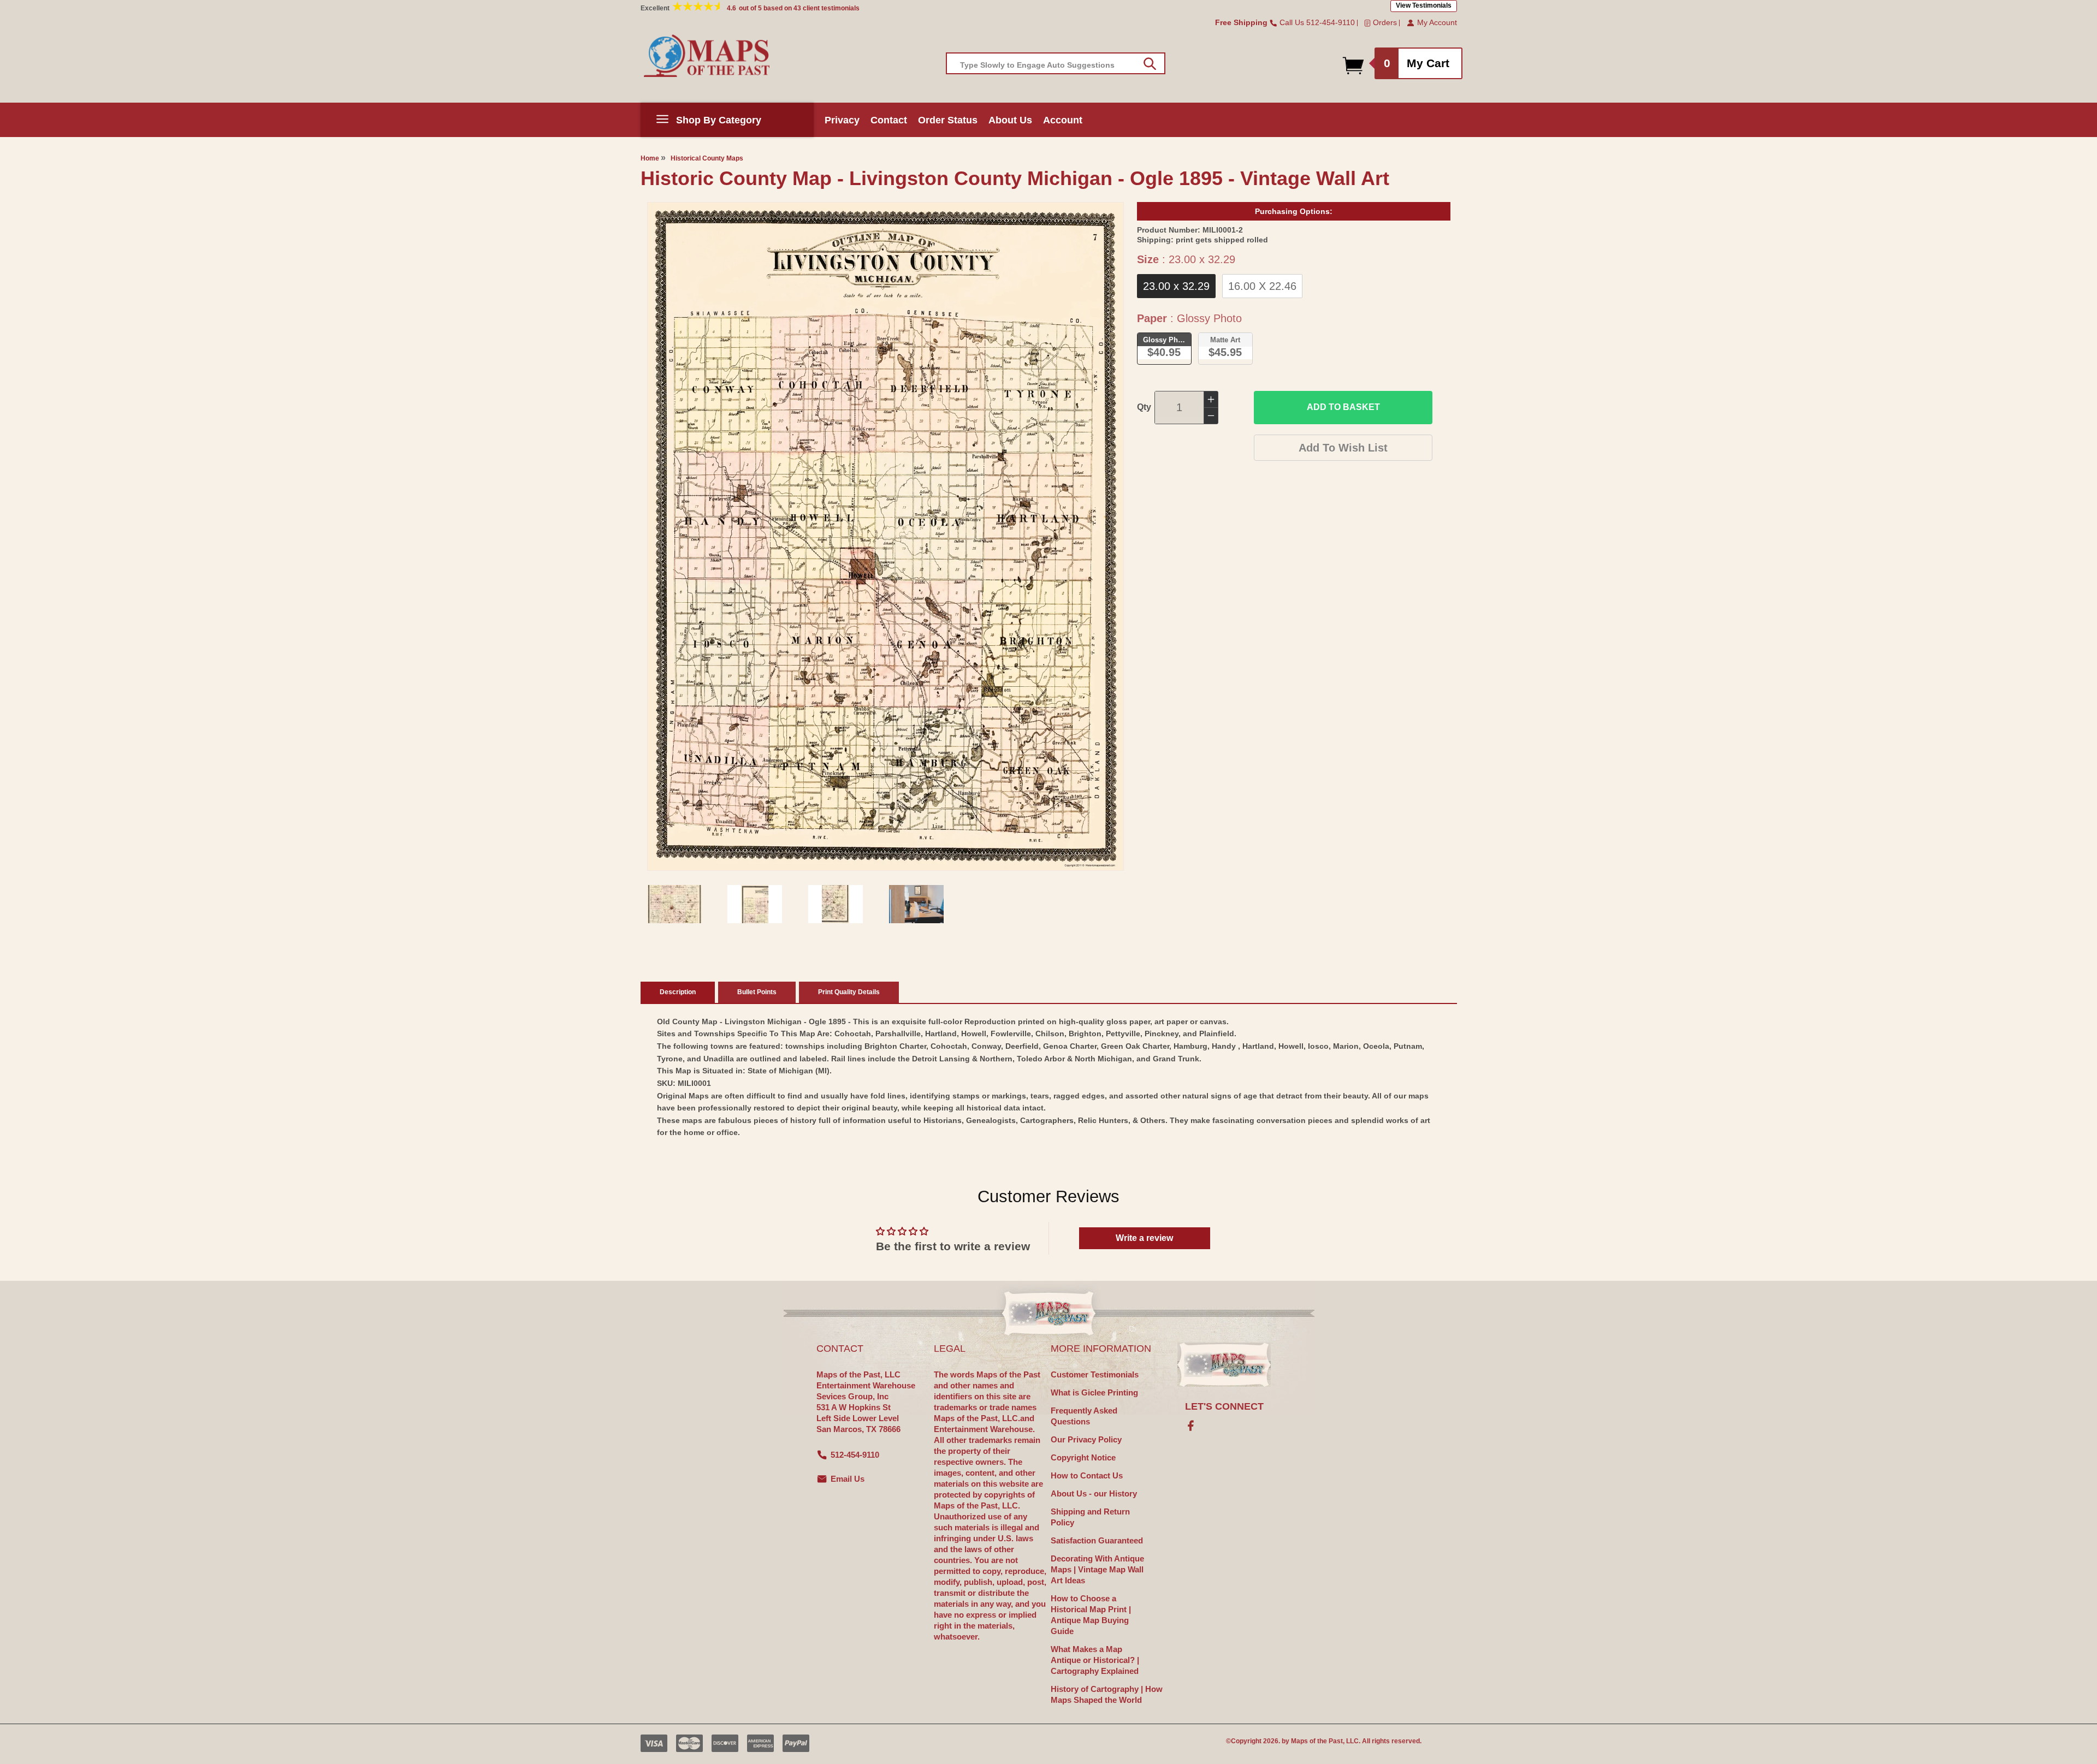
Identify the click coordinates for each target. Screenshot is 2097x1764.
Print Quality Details (849, 992)
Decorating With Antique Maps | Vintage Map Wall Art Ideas (1097, 1569)
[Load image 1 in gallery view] (674, 904)
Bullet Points (757, 992)
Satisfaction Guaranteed (1097, 1540)
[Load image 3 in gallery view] (836, 904)
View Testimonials (1424, 5)
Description (678, 992)
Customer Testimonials (1095, 1374)
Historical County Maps (707, 158)
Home (650, 158)
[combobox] (1056, 63)
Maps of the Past (1317, 1741)
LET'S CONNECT (1224, 1406)
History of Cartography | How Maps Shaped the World (1107, 1694)
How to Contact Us (1087, 1475)
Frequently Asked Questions (1084, 1416)
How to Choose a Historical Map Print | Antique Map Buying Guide (1091, 1615)
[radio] (1176, 286)
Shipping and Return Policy (1090, 1517)
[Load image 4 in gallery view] (916, 904)
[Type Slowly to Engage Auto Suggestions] (1150, 64)
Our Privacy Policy (1086, 1439)
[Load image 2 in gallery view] (755, 904)
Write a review (1144, 1238)
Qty (1144, 407)
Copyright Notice (1083, 1457)
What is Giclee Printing (1094, 1392)
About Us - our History (1094, 1493)
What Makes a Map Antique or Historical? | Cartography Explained (1095, 1660)
